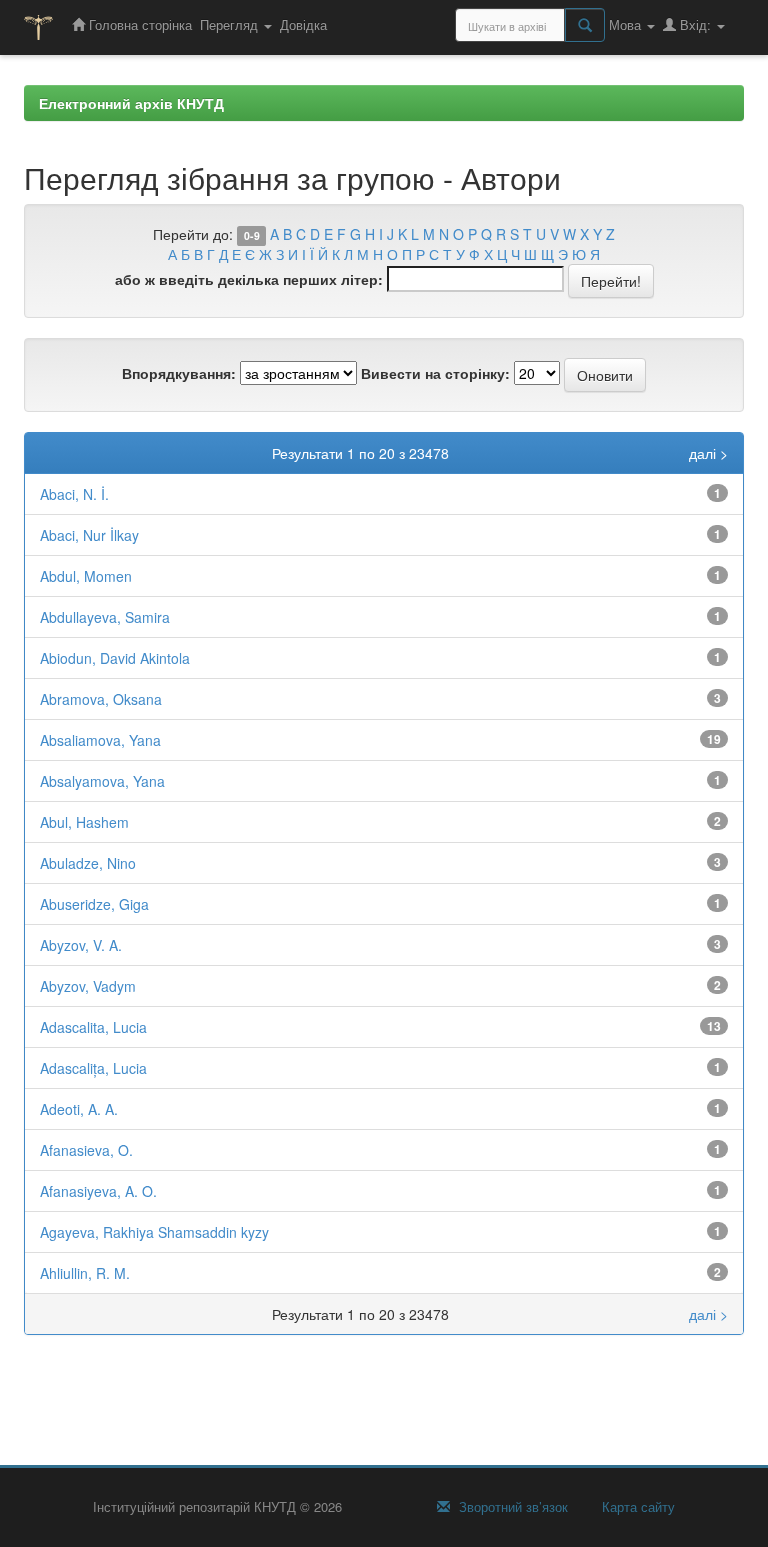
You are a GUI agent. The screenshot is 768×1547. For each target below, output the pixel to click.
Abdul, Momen (86, 576)
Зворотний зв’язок (511, 1507)
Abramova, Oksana (101, 699)
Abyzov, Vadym (88, 986)
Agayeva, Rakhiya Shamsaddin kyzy (154, 1232)
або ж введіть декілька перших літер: (249, 279)
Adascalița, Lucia (93, 1068)
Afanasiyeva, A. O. (98, 1191)
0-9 (252, 235)
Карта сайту (636, 1507)
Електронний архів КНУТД (131, 103)
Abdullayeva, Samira (105, 617)
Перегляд (231, 24)
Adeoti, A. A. (79, 1109)
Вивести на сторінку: (435, 373)
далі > (708, 453)
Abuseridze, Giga (94, 904)
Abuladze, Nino (88, 863)
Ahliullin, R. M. (85, 1273)
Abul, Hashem (84, 822)
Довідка (303, 24)
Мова (627, 24)
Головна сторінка (138, 24)
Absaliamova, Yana (100, 740)
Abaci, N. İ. (74, 494)
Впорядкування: (179, 373)
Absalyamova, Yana (102, 781)
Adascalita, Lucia (93, 1027)
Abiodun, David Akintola (115, 658)
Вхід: (695, 24)
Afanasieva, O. (86, 1150)
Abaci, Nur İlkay (89, 535)
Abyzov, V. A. (81, 945)
